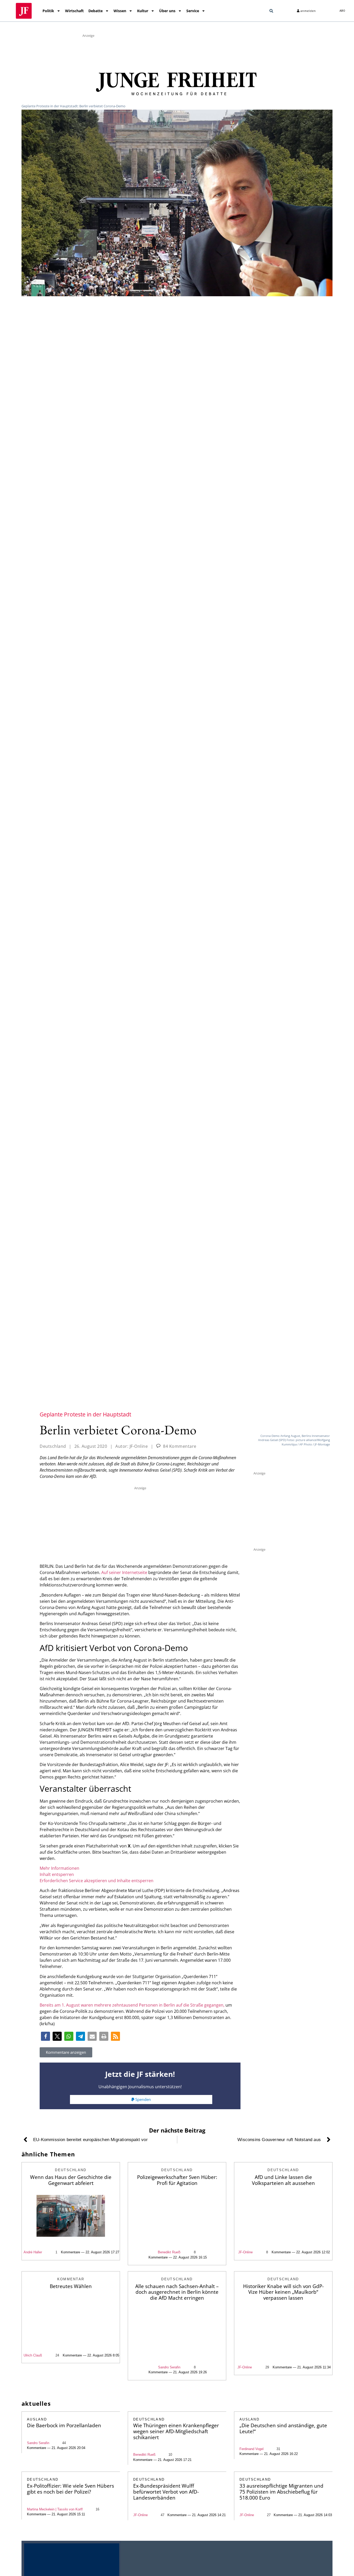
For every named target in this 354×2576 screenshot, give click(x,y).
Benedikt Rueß (144, 2455)
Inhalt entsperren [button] (57, 1874)
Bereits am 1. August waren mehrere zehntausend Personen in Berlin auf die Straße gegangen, (132, 2005)
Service (193, 11)
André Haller (33, 2252)
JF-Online (245, 2252)
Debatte (95, 11)
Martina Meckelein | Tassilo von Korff (55, 2509)
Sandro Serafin (169, 2367)
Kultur (143, 11)
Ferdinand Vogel (252, 2449)
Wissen (120, 11)
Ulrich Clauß (33, 2355)
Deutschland (53, 1446)
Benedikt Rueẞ (169, 2252)
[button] (271, 11)
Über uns (167, 11)
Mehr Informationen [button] (59, 1868)
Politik (48, 11)
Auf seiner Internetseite (124, 1572)
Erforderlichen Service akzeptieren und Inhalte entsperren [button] (97, 1881)
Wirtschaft (74, 11)
